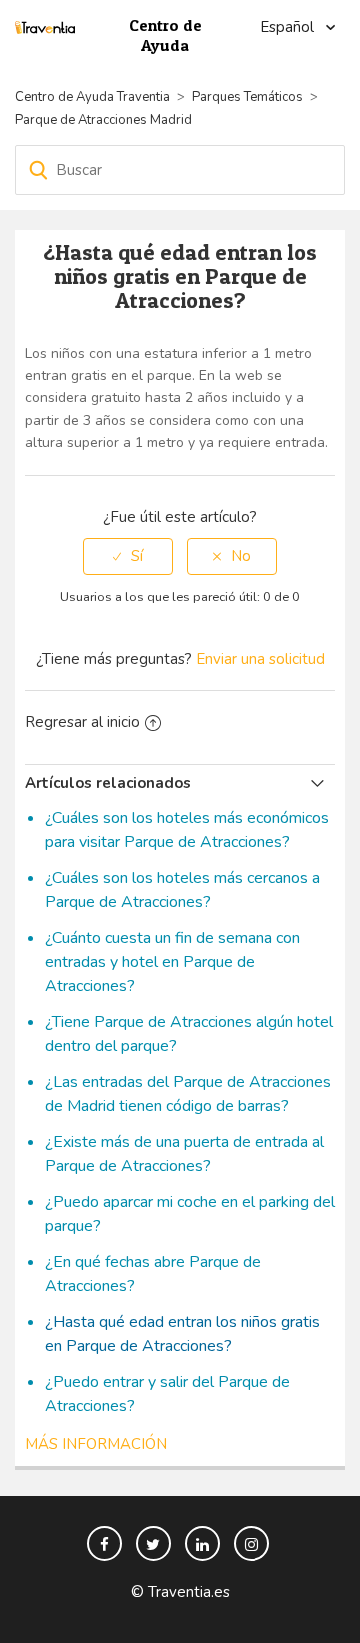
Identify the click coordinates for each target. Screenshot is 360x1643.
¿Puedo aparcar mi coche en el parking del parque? (190, 1214)
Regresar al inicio (82, 722)
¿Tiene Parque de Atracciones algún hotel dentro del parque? (189, 1034)
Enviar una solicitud (260, 659)
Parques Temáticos (247, 97)
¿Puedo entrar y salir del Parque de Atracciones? (167, 1394)
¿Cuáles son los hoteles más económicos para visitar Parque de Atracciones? (187, 830)
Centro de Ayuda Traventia (92, 97)
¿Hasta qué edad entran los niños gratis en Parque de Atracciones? (182, 1334)
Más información (96, 1444)
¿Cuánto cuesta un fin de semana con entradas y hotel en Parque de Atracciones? (172, 962)
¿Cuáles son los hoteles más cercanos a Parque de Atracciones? (182, 890)
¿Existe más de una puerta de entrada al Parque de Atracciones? (184, 1154)
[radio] (128, 556)
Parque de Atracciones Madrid (103, 120)
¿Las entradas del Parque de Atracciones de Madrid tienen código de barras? (188, 1094)
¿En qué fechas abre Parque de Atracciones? (153, 1274)
